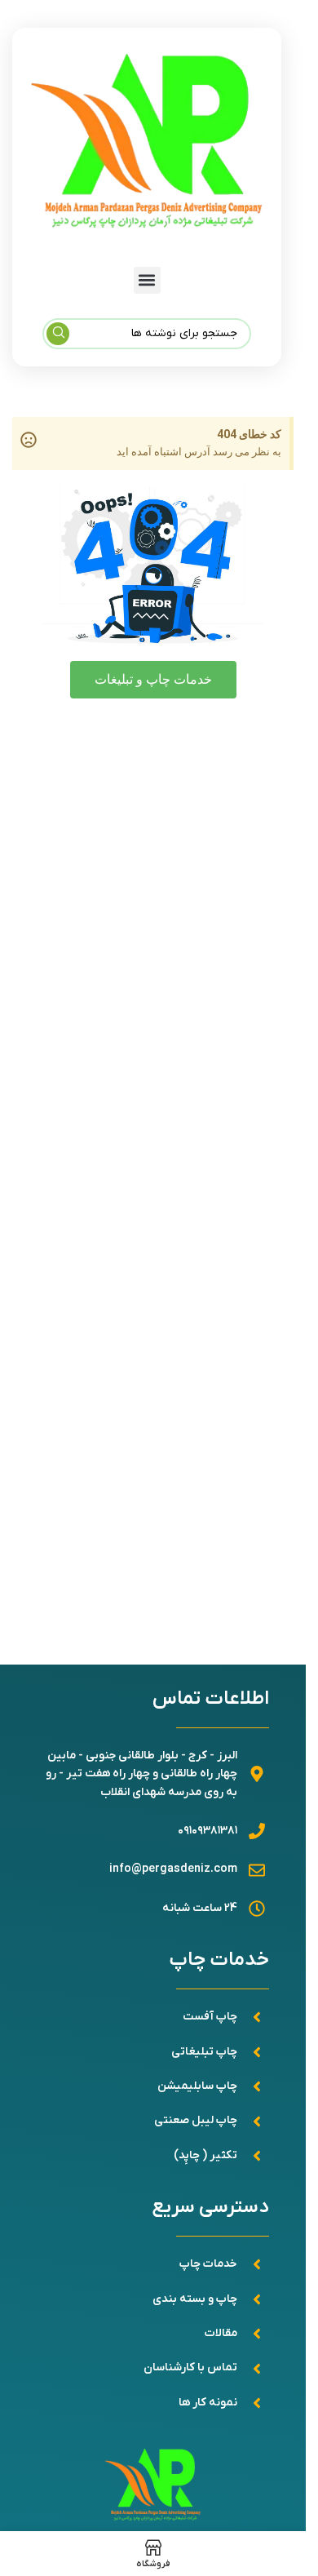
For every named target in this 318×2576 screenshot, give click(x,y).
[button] (147, 280)
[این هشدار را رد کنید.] (29, 440)
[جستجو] (58, 334)
